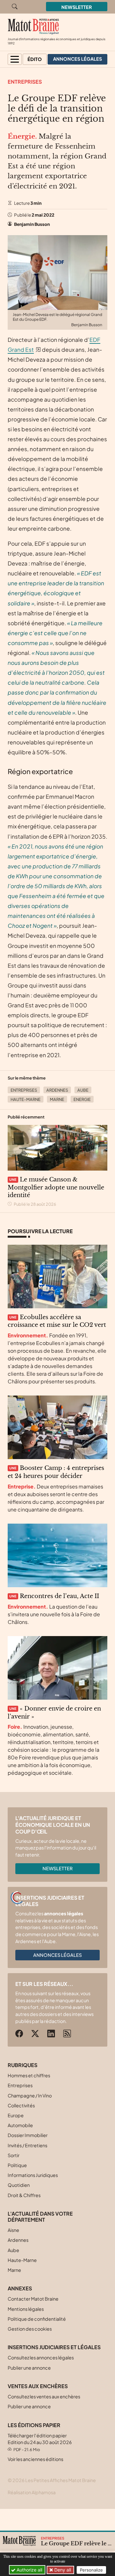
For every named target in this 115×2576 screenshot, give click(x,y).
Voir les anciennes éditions (35, 2459)
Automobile (20, 2125)
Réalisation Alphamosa (32, 2492)
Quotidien (19, 2185)
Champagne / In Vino (30, 2095)
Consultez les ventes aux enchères (44, 2396)
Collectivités (21, 2105)
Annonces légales (57, 1955)
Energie (82, 1099)
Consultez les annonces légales (41, 2357)
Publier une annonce (29, 2368)
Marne (57, 1099)
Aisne (13, 2230)
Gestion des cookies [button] (30, 2329)
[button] (15, 59)
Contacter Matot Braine (33, 2299)
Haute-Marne (26, 1099)
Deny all (62, 2570)
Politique (17, 2165)
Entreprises (25, 82)
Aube (83, 1090)
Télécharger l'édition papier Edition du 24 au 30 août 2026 (40, 2442)
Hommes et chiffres (29, 2075)
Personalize (91, 2570)
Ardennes (57, 1090)
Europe (16, 2115)
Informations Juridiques (33, 2175)
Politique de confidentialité (37, 2319)
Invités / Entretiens (27, 2145)
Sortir (14, 2155)
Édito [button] (35, 59)
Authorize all (29, 2570)
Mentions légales (26, 2309)
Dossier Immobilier (28, 2135)
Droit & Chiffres (24, 2195)
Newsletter (77, 7)
